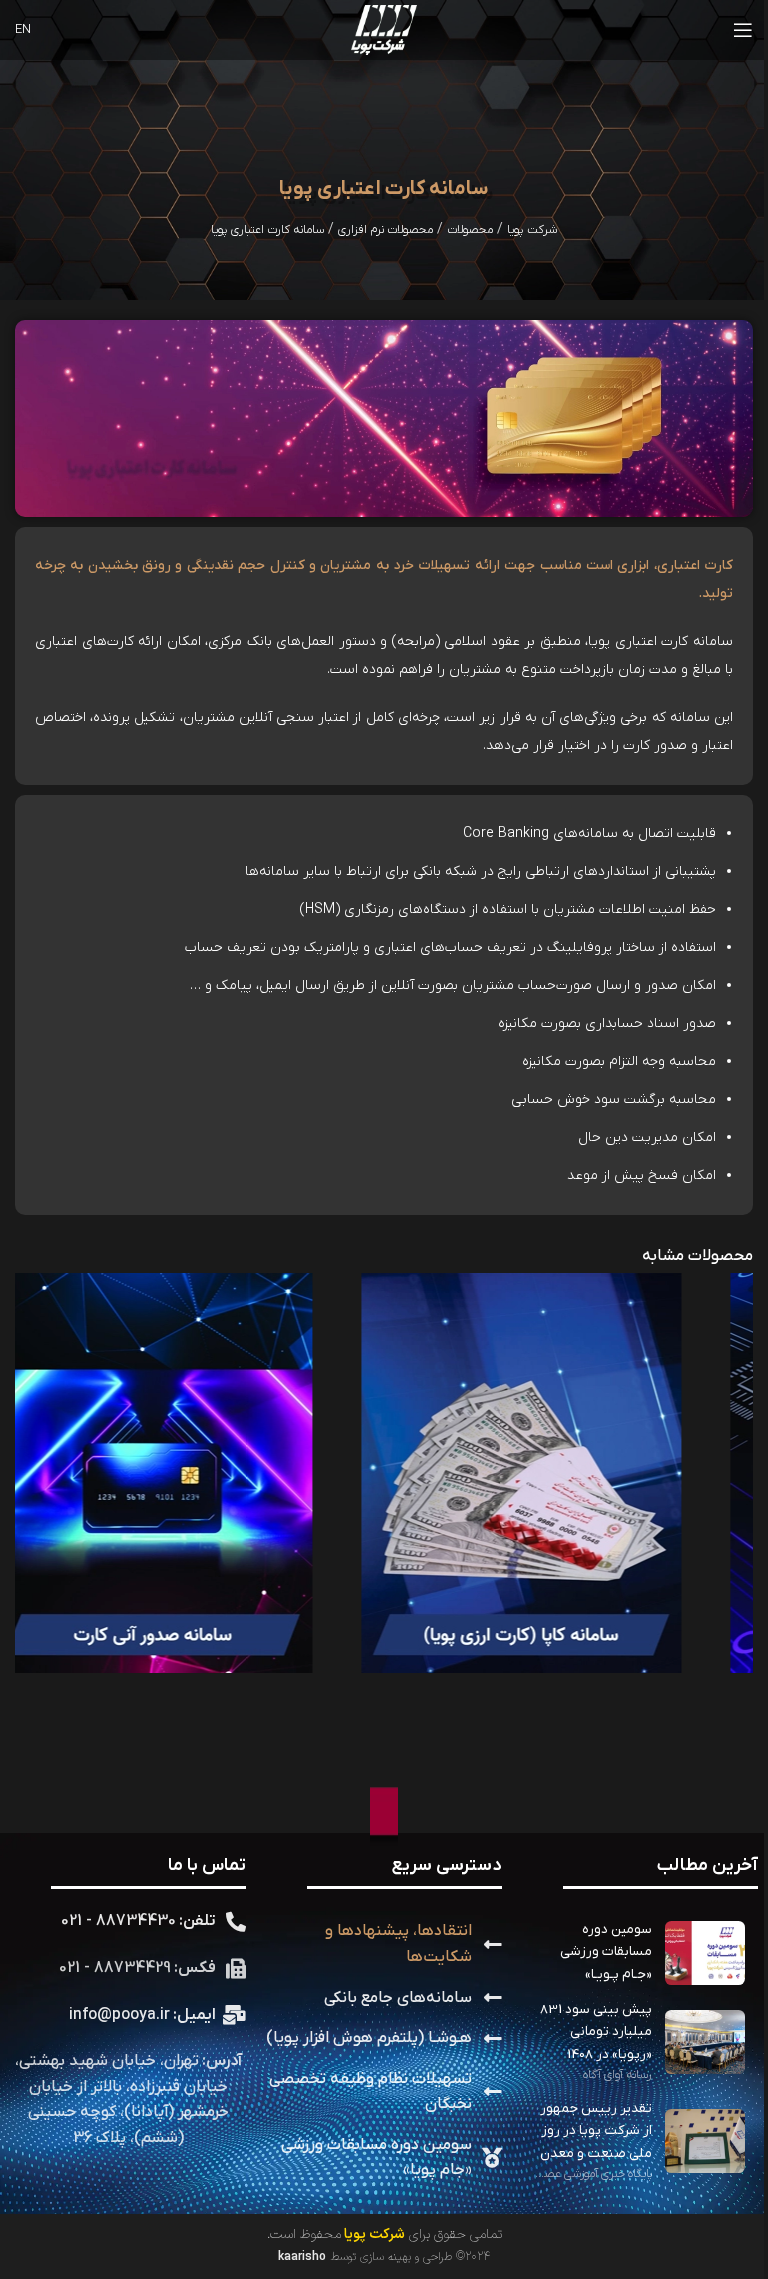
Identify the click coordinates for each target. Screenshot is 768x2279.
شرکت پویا (532, 230)
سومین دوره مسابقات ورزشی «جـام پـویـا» (606, 1952)
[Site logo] (384, 29)
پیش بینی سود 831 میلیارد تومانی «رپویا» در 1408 (596, 2032)
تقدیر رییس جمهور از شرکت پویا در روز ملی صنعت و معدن (596, 2131)
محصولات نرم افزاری (385, 230)
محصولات (470, 230)
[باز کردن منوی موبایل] (743, 30)
